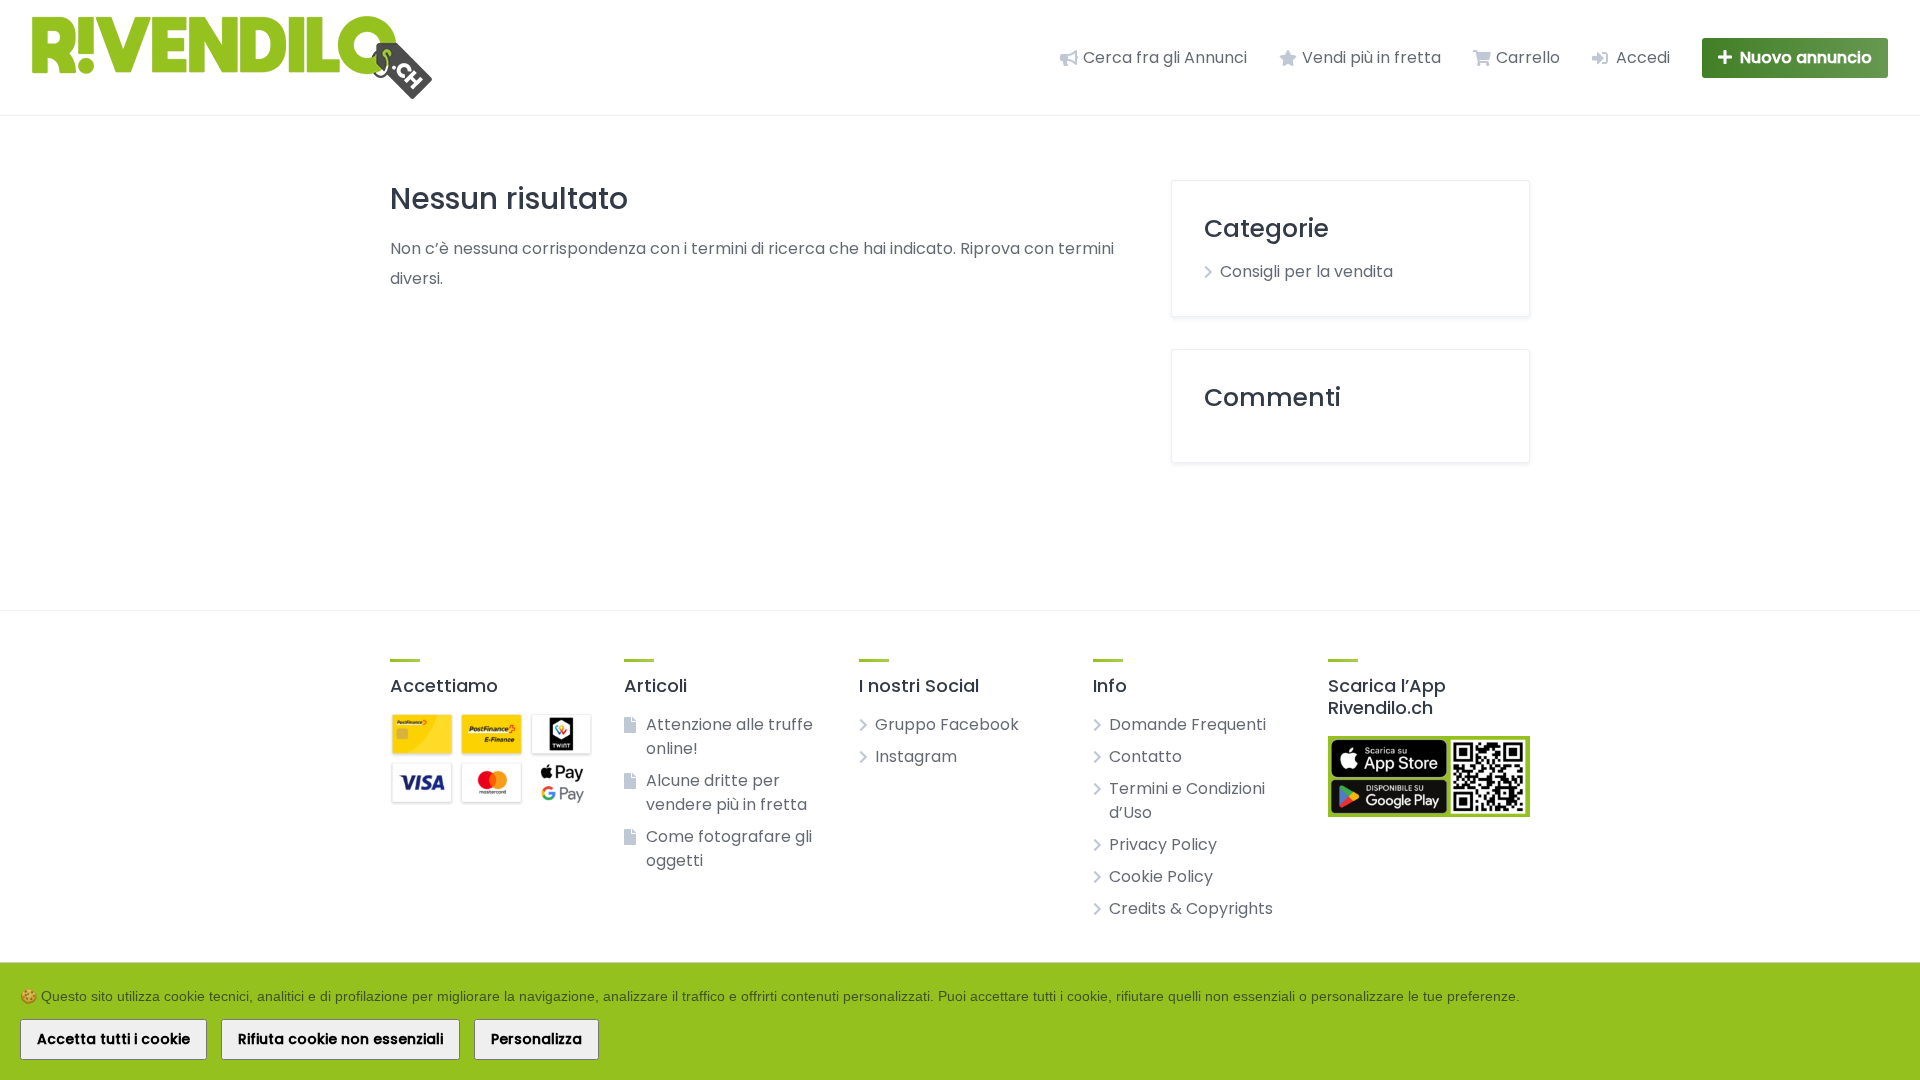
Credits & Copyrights (1191, 908)
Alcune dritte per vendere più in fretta (726, 792)
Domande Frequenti (1187, 724)
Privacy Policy (1163, 844)
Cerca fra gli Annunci (1165, 57)
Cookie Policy (1161, 876)
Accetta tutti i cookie (113, 1039)
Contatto (1145, 756)
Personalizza (536, 1039)
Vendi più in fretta (1371, 57)
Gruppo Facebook (947, 724)
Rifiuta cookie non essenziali (340, 1039)
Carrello (1528, 57)
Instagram (916, 756)
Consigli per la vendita (1306, 271)
